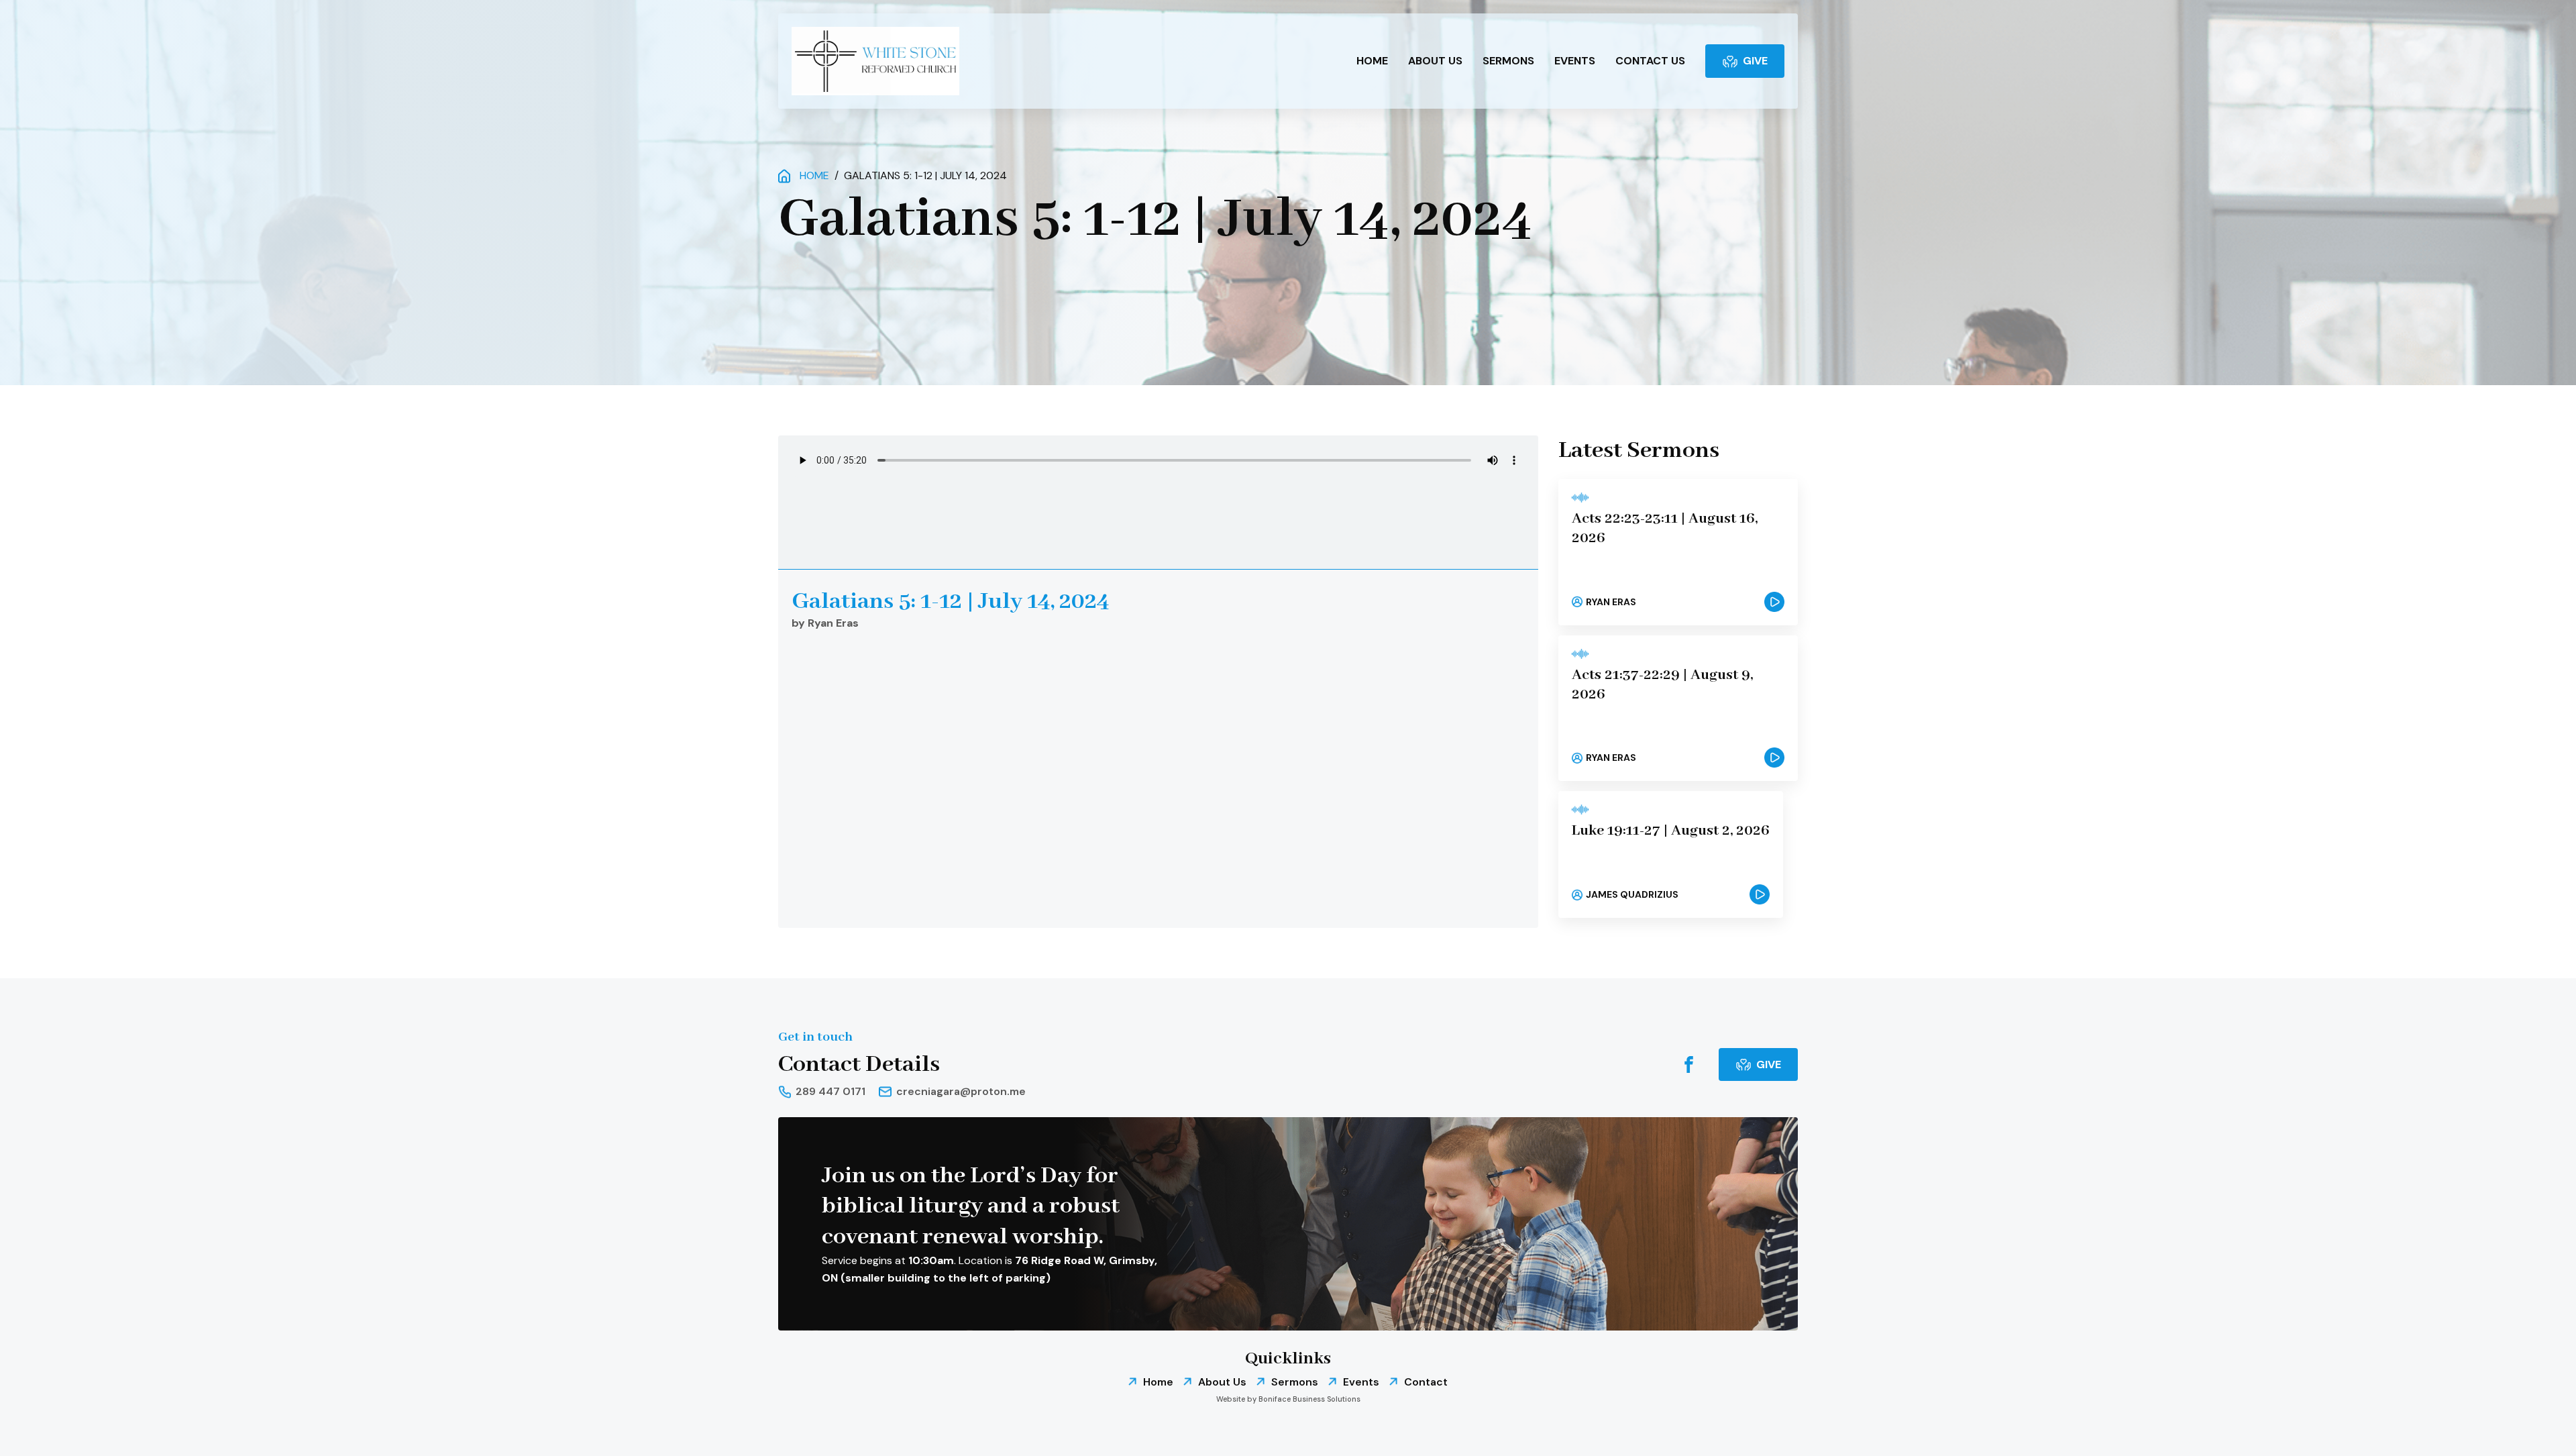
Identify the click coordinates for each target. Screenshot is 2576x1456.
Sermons (1508, 61)
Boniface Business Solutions (1309, 1399)
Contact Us (1650, 61)
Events (1575, 61)
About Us (1435, 61)
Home (1372, 61)
